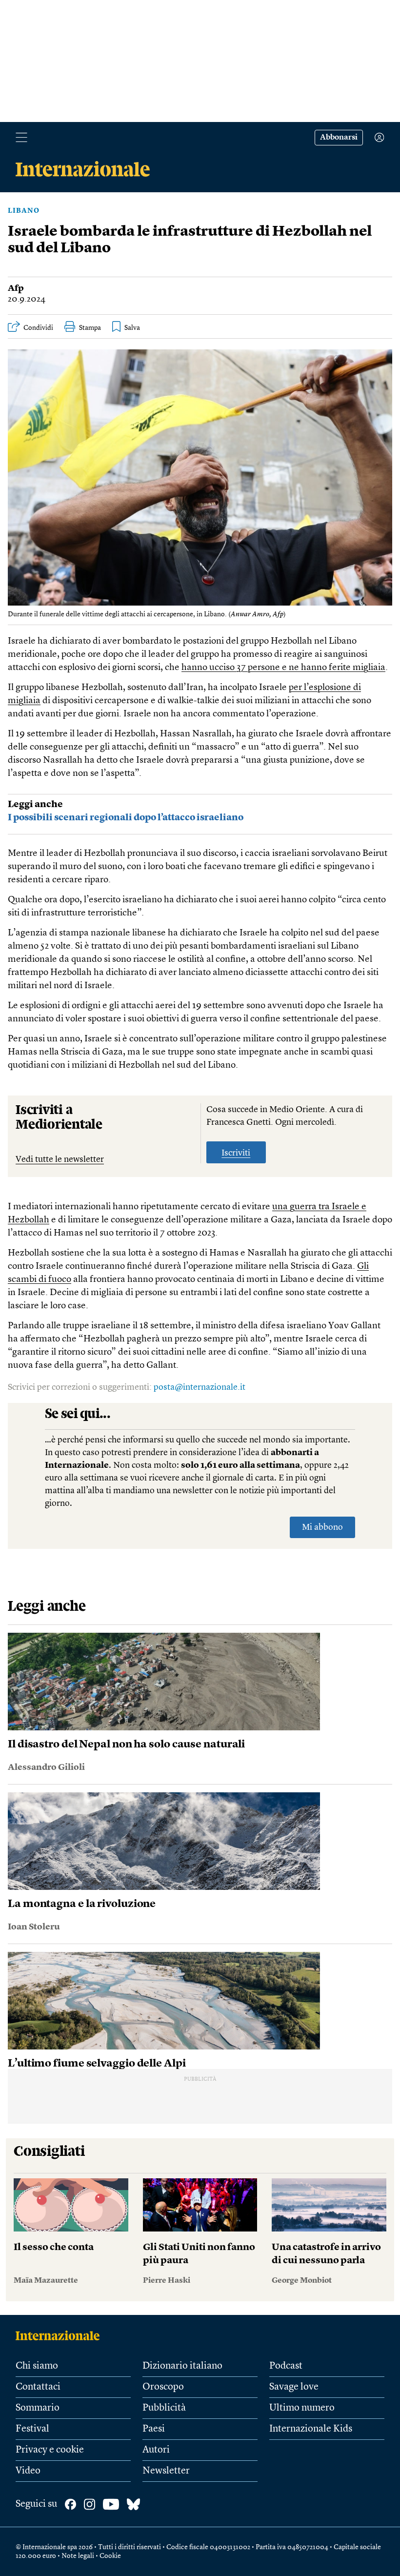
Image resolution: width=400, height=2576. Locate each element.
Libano (24, 211)
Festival (32, 2429)
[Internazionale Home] (61, 2335)
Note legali (78, 2556)
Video (28, 2471)
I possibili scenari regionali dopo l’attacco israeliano (126, 818)
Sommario (38, 2408)
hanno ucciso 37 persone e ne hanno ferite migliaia (283, 668)
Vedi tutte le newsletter (60, 1159)
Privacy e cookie (50, 2450)
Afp (16, 288)
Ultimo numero (302, 2408)
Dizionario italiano (182, 2366)
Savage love (294, 2387)
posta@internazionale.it (200, 1387)
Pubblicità (164, 2408)
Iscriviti (236, 1153)
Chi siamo (37, 2366)
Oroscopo (163, 2387)
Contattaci (38, 2387)
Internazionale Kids (311, 2429)
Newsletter (166, 2471)
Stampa (90, 328)
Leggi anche (35, 805)
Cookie (110, 2556)
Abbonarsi (339, 138)
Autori (156, 2450)
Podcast (286, 2366)
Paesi (154, 2429)
